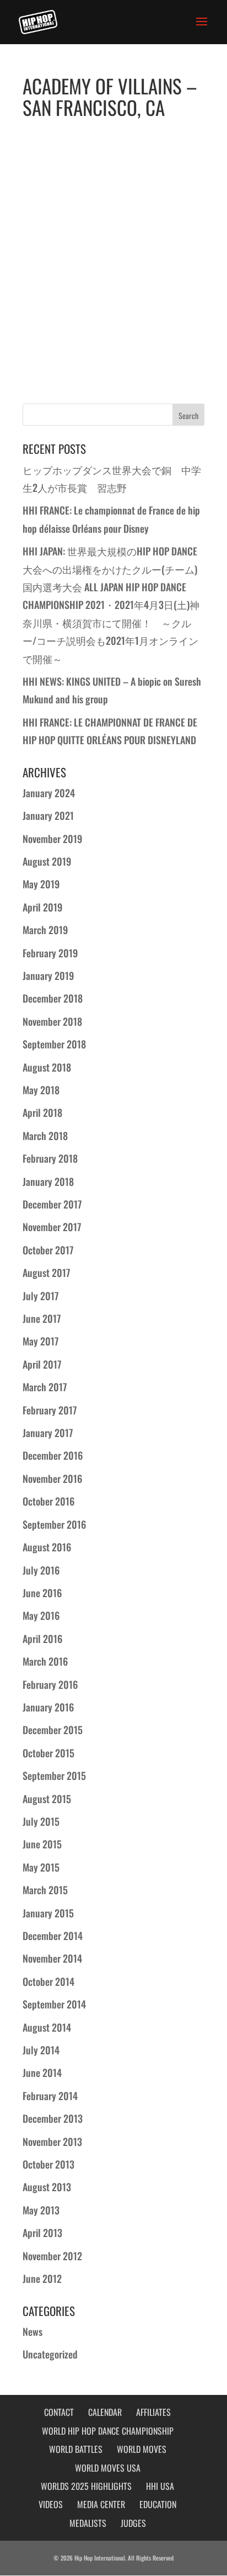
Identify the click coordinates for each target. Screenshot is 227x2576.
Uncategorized (50, 2354)
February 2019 (50, 953)
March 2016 (45, 1661)
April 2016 (42, 1639)
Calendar (105, 2412)
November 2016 (52, 1478)
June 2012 (42, 2278)
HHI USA (160, 2486)
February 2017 (50, 1410)
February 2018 (50, 1158)
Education (158, 2504)
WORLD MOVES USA (108, 2468)
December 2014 (53, 1936)
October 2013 (48, 2164)
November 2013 (52, 2142)
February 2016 (50, 1684)
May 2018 (41, 1090)
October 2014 (48, 1981)
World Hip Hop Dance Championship (108, 2431)
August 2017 (46, 1273)
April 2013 (42, 2233)
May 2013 (41, 2210)
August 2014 (47, 2027)
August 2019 (47, 861)
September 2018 (54, 1044)
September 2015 (54, 1775)
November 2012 (52, 2256)
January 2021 (48, 815)
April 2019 (42, 907)
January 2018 (48, 1181)
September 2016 (54, 1524)
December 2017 (52, 1204)
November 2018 (52, 1021)
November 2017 (52, 1227)
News (33, 2331)
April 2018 (42, 1112)
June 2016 (42, 1593)
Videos (51, 2504)
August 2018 (47, 1067)
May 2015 (41, 1867)
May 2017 (40, 1341)
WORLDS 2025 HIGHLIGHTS (86, 2486)
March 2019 (45, 930)
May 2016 (41, 1615)
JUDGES (133, 2523)
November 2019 (52, 839)
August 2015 (47, 1799)
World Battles (76, 2449)
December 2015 (53, 1730)
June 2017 (42, 1318)
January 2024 (49, 793)
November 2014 (52, 1958)
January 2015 (48, 1913)
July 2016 (41, 1570)
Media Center (101, 2504)
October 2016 (48, 1501)
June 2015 (42, 1844)
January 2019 (48, 976)
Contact (59, 2412)
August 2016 (47, 1547)
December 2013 (53, 2118)
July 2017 (40, 1296)
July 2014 (41, 2050)
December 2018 (53, 998)
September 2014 (54, 2004)
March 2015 (45, 1890)
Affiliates (153, 2412)
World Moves (142, 2449)
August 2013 (47, 2187)
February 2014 (50, 2096)
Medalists (88, 2523)
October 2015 (48, 1753)
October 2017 (48, 1250)
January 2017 (48, 1433)
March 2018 (45, 1136)
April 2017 (42, 1364)
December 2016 (53, 1455)
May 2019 (41, 884)
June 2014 (42, 2073)
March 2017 (45, 1387)
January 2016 (48, 1707)
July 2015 (41, 1821)
